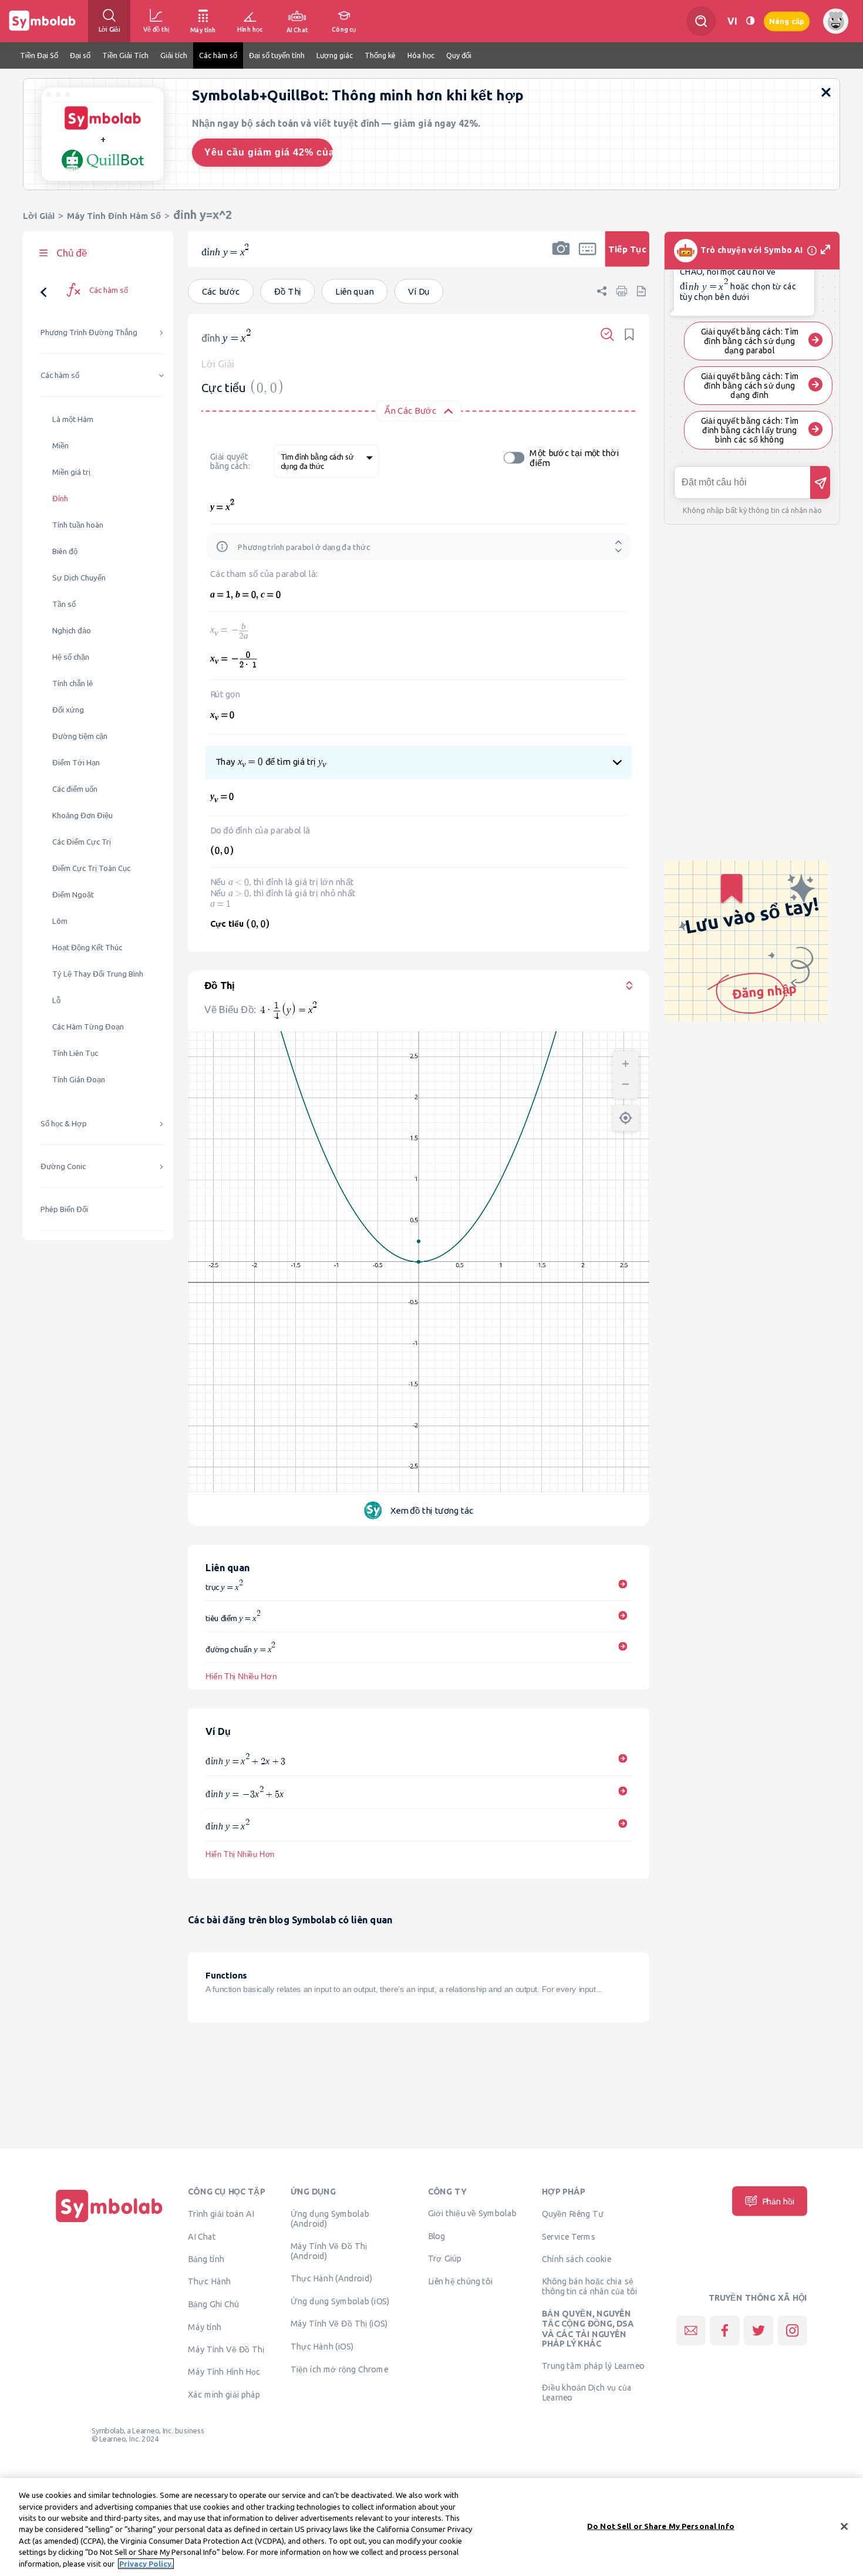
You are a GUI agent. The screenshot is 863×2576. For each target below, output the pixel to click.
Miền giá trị (71, 472)
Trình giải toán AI (221, 2214)
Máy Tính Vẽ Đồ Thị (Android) (329, 2251)
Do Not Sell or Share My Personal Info (661, 2526)
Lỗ (56, 1000)
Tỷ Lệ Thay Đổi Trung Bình (98, 974)
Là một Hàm (73, 419)
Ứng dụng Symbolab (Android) (330, 2219)
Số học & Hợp (64, 1124)
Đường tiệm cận (80, 736)
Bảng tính (206, 2259)
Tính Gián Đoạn (79, 1080)
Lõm (60, 921)
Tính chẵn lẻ (73, 683)
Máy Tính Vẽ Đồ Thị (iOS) (339, 2324)
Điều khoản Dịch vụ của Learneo (587, 2393)
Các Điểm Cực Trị (82, 842)
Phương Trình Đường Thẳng (89, 332)
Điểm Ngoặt (73, 895)
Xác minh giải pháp (224, 2395)
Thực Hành (209, 2281)
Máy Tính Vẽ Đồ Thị (226, 2349)
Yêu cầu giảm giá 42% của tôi (269, 152)
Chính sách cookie (577, 2259)
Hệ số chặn (71, 657)
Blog (437, 2236)
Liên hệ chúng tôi (461, 2281)
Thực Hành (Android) (332, 2278)
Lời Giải (39, 216)
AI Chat (202, 2237)
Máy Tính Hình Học (224, 2372)
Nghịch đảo (72, 631)
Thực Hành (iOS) (322, 2347)
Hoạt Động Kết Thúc (87, 948)
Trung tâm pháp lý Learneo (593, 2365)
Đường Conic (63, 1167)
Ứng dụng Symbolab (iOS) (340, 2301)
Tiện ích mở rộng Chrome (340, 2369)
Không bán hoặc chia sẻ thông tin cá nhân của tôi (590, 2286)
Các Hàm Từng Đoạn (88, 1027)
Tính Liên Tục (75, 1053)
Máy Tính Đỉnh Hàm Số (114, 216)
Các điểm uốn (75, 789)
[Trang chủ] (109, 2223)
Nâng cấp (787, 21)
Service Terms (569, 2237)
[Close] (844, 2526)
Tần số (64, 604)
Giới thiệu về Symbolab (472, 2213)
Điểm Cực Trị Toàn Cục (91, 868)
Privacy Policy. (146, 2564)
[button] (561, 256)
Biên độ (65, 551)
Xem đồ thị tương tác (432, 1510)
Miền (60, 446)
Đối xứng (68, 710)
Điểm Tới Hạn (76, 763)
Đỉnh (60, 499)
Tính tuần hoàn (78, 525)
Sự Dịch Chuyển (79, 578)
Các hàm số (60, 375)
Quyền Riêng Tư (572, 2214)
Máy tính (205, 2327)
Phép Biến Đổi (64, 1209)
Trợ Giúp (445, 2258)
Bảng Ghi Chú (213, 2304)
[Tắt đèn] (750, 21)
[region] (431, 2527)
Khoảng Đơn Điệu (82, 816)
